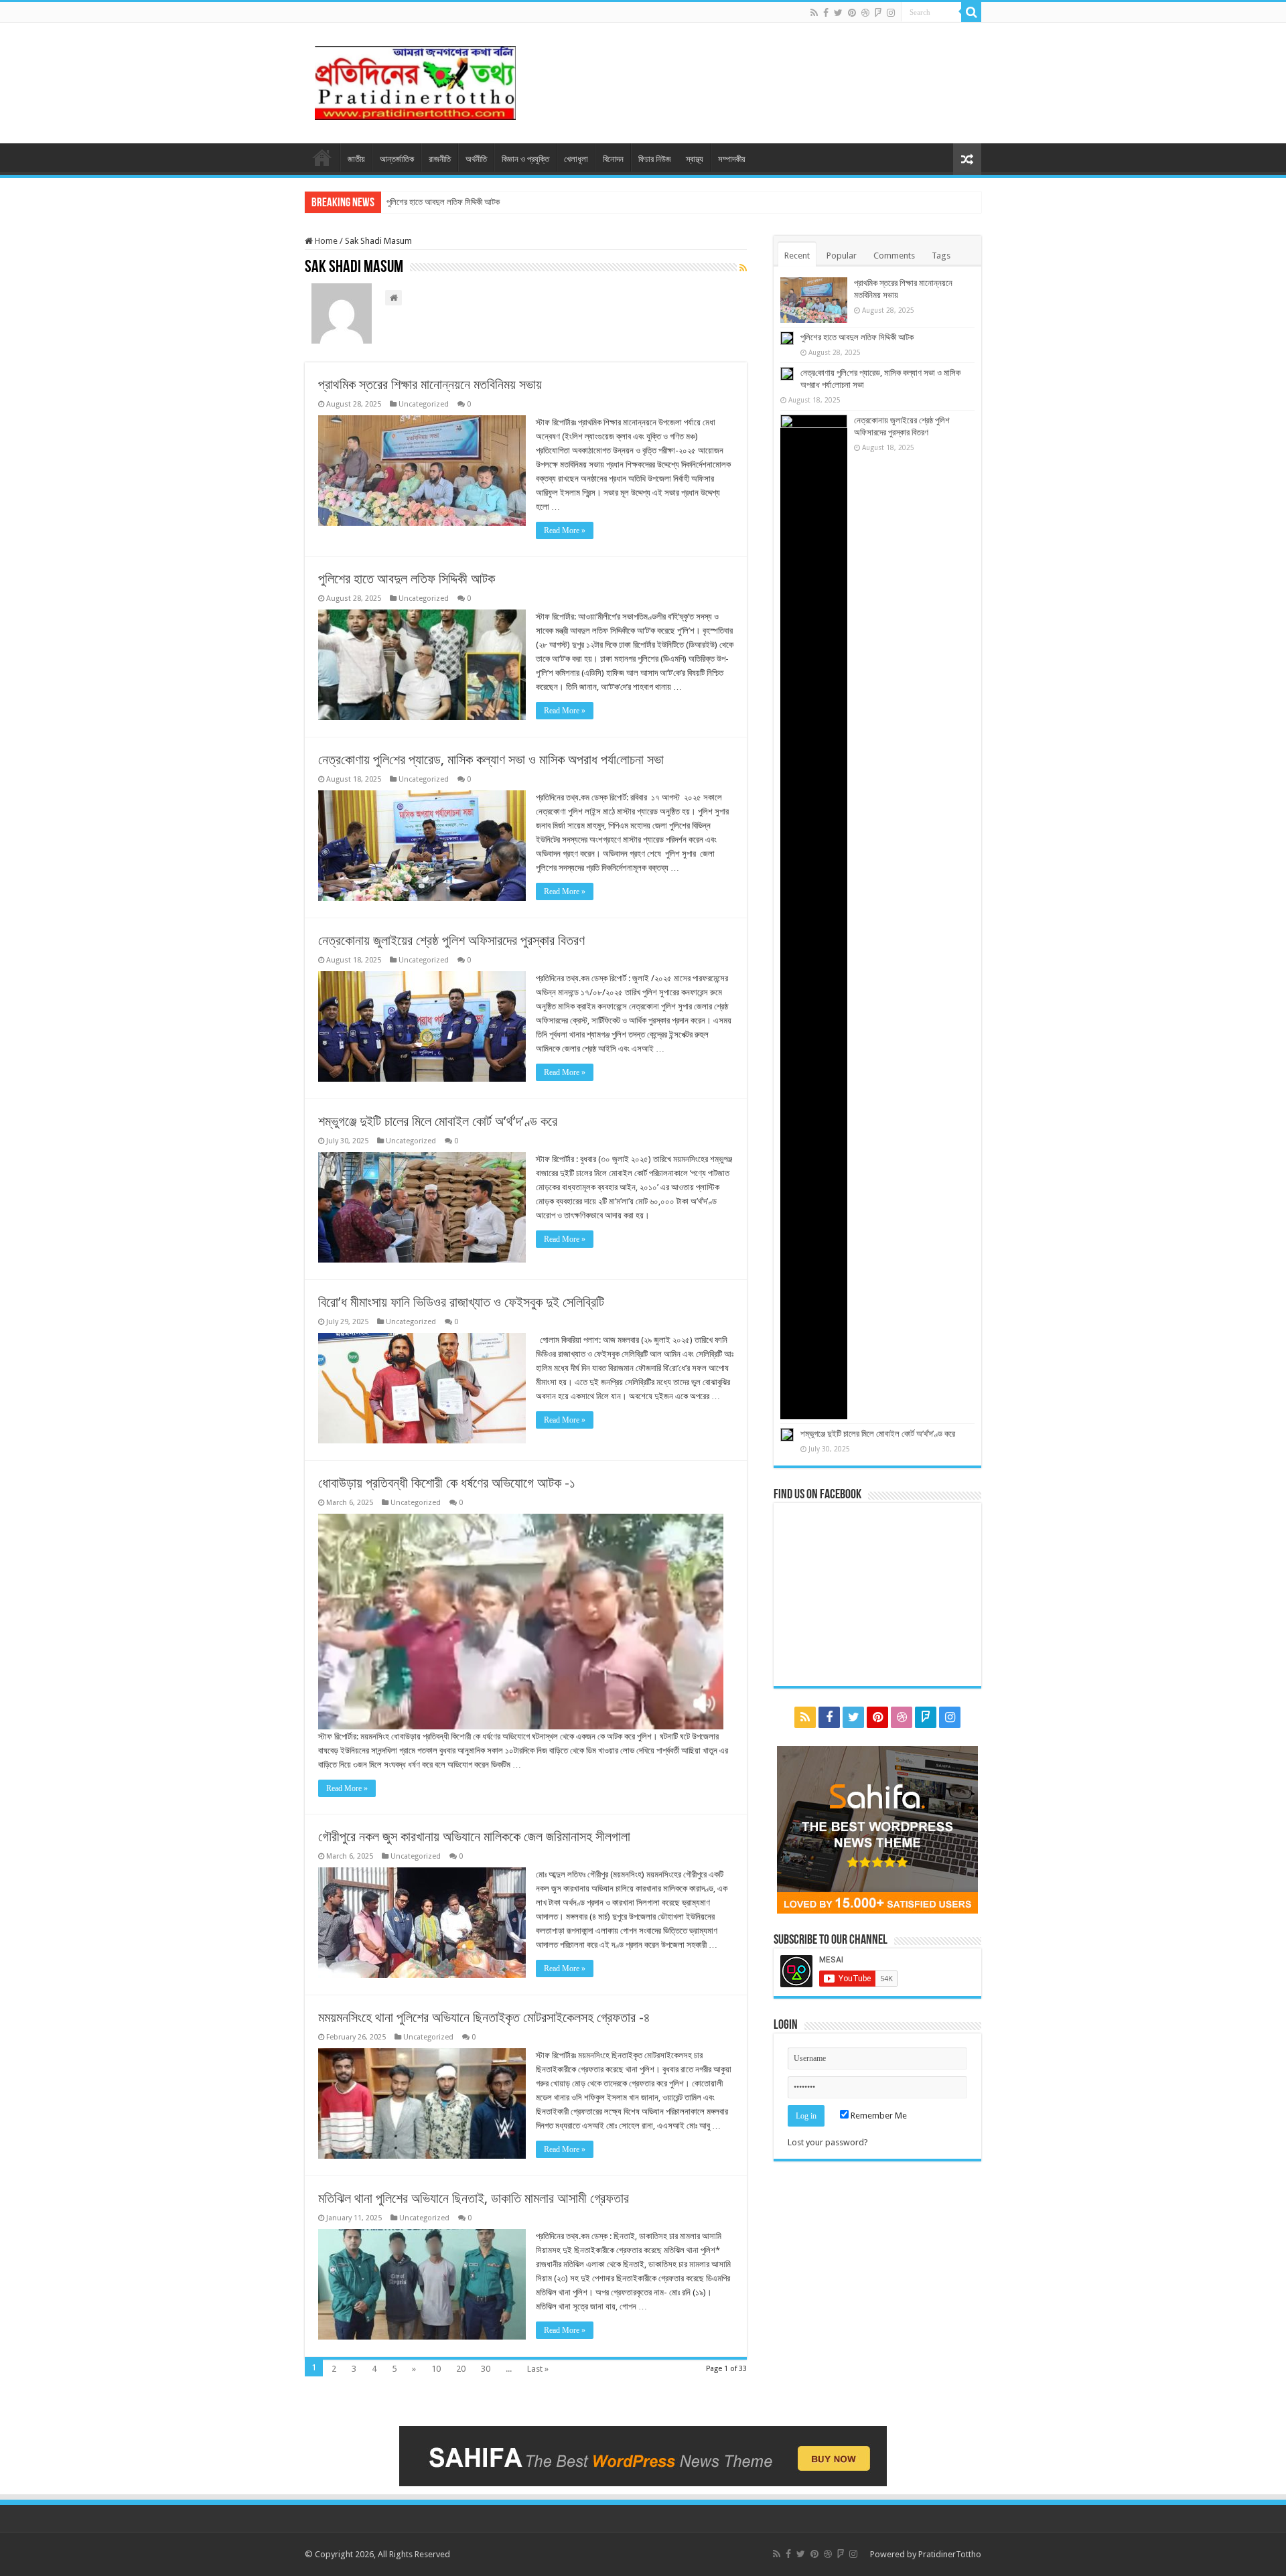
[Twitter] (838, 13)
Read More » (565, 530)
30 (486, 2369)
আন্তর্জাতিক (397, 159)
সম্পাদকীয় (732, 159)
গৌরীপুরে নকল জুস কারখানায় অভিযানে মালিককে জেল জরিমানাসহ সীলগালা (474, 1837)
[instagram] (891, 13)
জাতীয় (356, 159)
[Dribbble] (865, 13)
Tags (941, 256)
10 (436, 2369)
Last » (538, 2369)
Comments (894, 256)
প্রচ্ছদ (322, 157)
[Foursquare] (878, 13)
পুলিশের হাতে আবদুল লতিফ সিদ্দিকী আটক (443, 202)
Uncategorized (424, 404)
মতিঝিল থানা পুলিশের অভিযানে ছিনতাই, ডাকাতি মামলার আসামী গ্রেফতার (474, 2198)
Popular (842, 256)
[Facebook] (826, 13)
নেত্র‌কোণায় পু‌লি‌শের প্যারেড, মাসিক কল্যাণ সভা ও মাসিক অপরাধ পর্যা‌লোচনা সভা (491, 760)
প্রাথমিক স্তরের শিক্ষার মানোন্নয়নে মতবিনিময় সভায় (430, 384)
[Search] (971, 12)
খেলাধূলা (576, 159)
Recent (797, 256)
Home (325, 241)
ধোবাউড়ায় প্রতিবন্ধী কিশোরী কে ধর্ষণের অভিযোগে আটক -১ (447, 1483)
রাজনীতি (440, 159)
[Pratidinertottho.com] (415, 80)
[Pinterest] (852, 13)
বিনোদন (613, 159)
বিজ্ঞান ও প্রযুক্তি (525, 159)
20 (461, 2369)
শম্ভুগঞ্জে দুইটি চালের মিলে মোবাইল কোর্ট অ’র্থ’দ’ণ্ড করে (438, 1121)
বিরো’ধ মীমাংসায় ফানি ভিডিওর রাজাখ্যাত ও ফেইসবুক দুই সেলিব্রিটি (461, 1302)
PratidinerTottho (950, 2554)
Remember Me (878, 2116)
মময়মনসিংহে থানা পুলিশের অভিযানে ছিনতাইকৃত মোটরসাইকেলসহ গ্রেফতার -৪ (484, 2017)
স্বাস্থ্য (695, 159)
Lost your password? (828, 2142)
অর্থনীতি (476, 159)
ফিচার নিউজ (655, 159)
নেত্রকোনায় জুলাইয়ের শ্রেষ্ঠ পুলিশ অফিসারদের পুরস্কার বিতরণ (451, 940)
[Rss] (814, 13)
